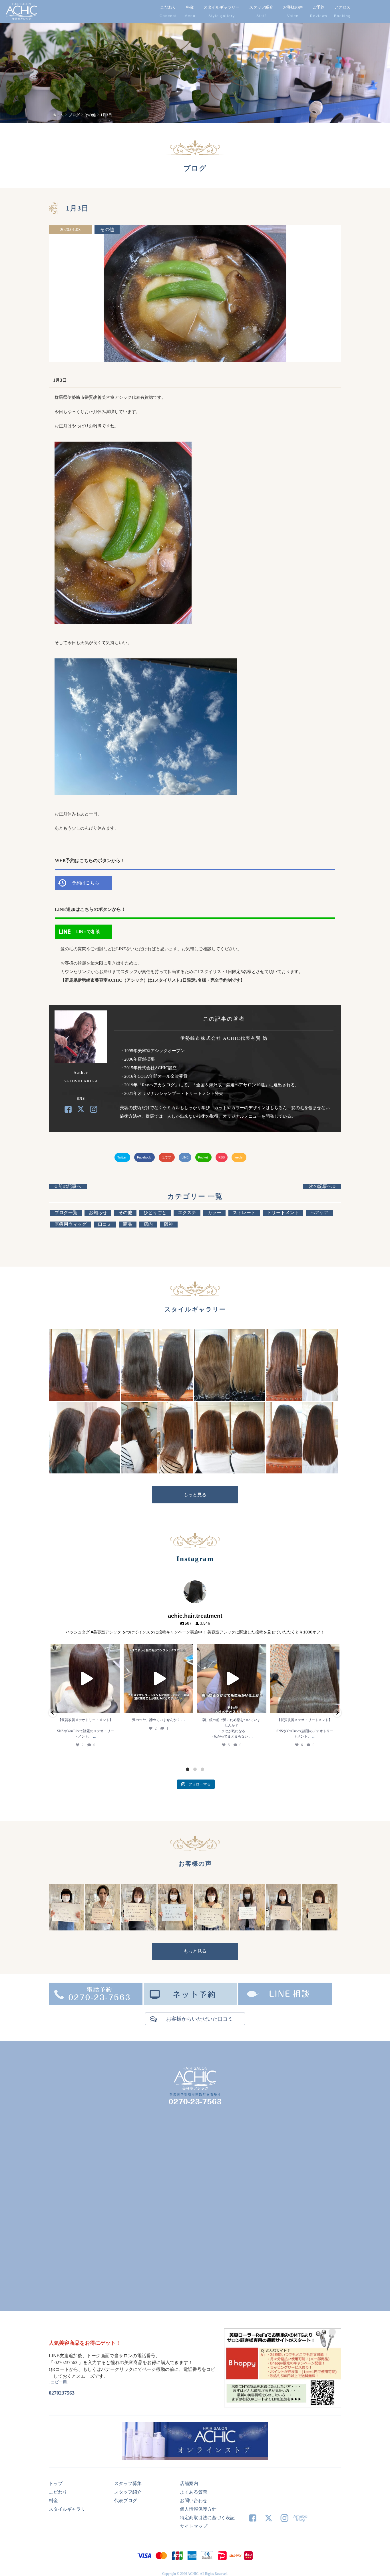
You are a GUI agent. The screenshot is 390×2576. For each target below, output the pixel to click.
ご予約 (319, 7)
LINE (185, 1157)
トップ (56, 2483)
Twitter (122, 1157)
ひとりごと (155, 1213)
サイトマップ (194, 2526)
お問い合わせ (194, 2501)
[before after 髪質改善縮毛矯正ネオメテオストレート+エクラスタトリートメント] (157, 1399)
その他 (107, 230)
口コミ (105, 1224)
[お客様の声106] (247, 1929)
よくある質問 (194, 2492)
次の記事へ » (322, 1186)
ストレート (244, 1213)
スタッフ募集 (128, 2483)
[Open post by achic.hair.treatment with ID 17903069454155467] (305, 1679)
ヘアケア (319, 1213)
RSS (222, 1157)
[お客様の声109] (139, 1929)
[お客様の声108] (175, 1929)
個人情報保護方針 (198, 2509)
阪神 (169, 1224)
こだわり (168, 7)
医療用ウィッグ (71, 1224)
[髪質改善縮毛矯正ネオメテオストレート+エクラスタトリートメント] (302, 1399)
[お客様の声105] (284, 1929)
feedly (239, 1157)
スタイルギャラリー (222, 7)
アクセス (342, 7)
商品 (128, 1224)
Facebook (144, 1157)
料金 (190, 7)
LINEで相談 (88, 932)
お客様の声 (293, 7)
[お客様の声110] (103, 1929)
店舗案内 (189, 2483)
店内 (148, 1224)
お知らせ (98, 1213)
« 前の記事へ (68, 1186)
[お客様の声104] (320, 1929)
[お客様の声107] (211, 1929)
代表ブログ (126, 2501)
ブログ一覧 (66, 1213)
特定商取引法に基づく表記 (207, 2518)
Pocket (203, 1157)
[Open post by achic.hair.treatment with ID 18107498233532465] (158, 1679)
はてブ (167, 1157)
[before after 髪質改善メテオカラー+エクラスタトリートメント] (85, 1399)
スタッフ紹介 (261, 7)
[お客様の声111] (66, 1929)
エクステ (187, 1213)
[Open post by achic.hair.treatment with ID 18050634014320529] (85, 1679)
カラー (214, 1213)
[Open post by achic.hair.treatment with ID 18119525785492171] (232, 1679)
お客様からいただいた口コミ (200, 2019)
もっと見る (195, 1495)
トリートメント (283, 1213)
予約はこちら (86, 883)
